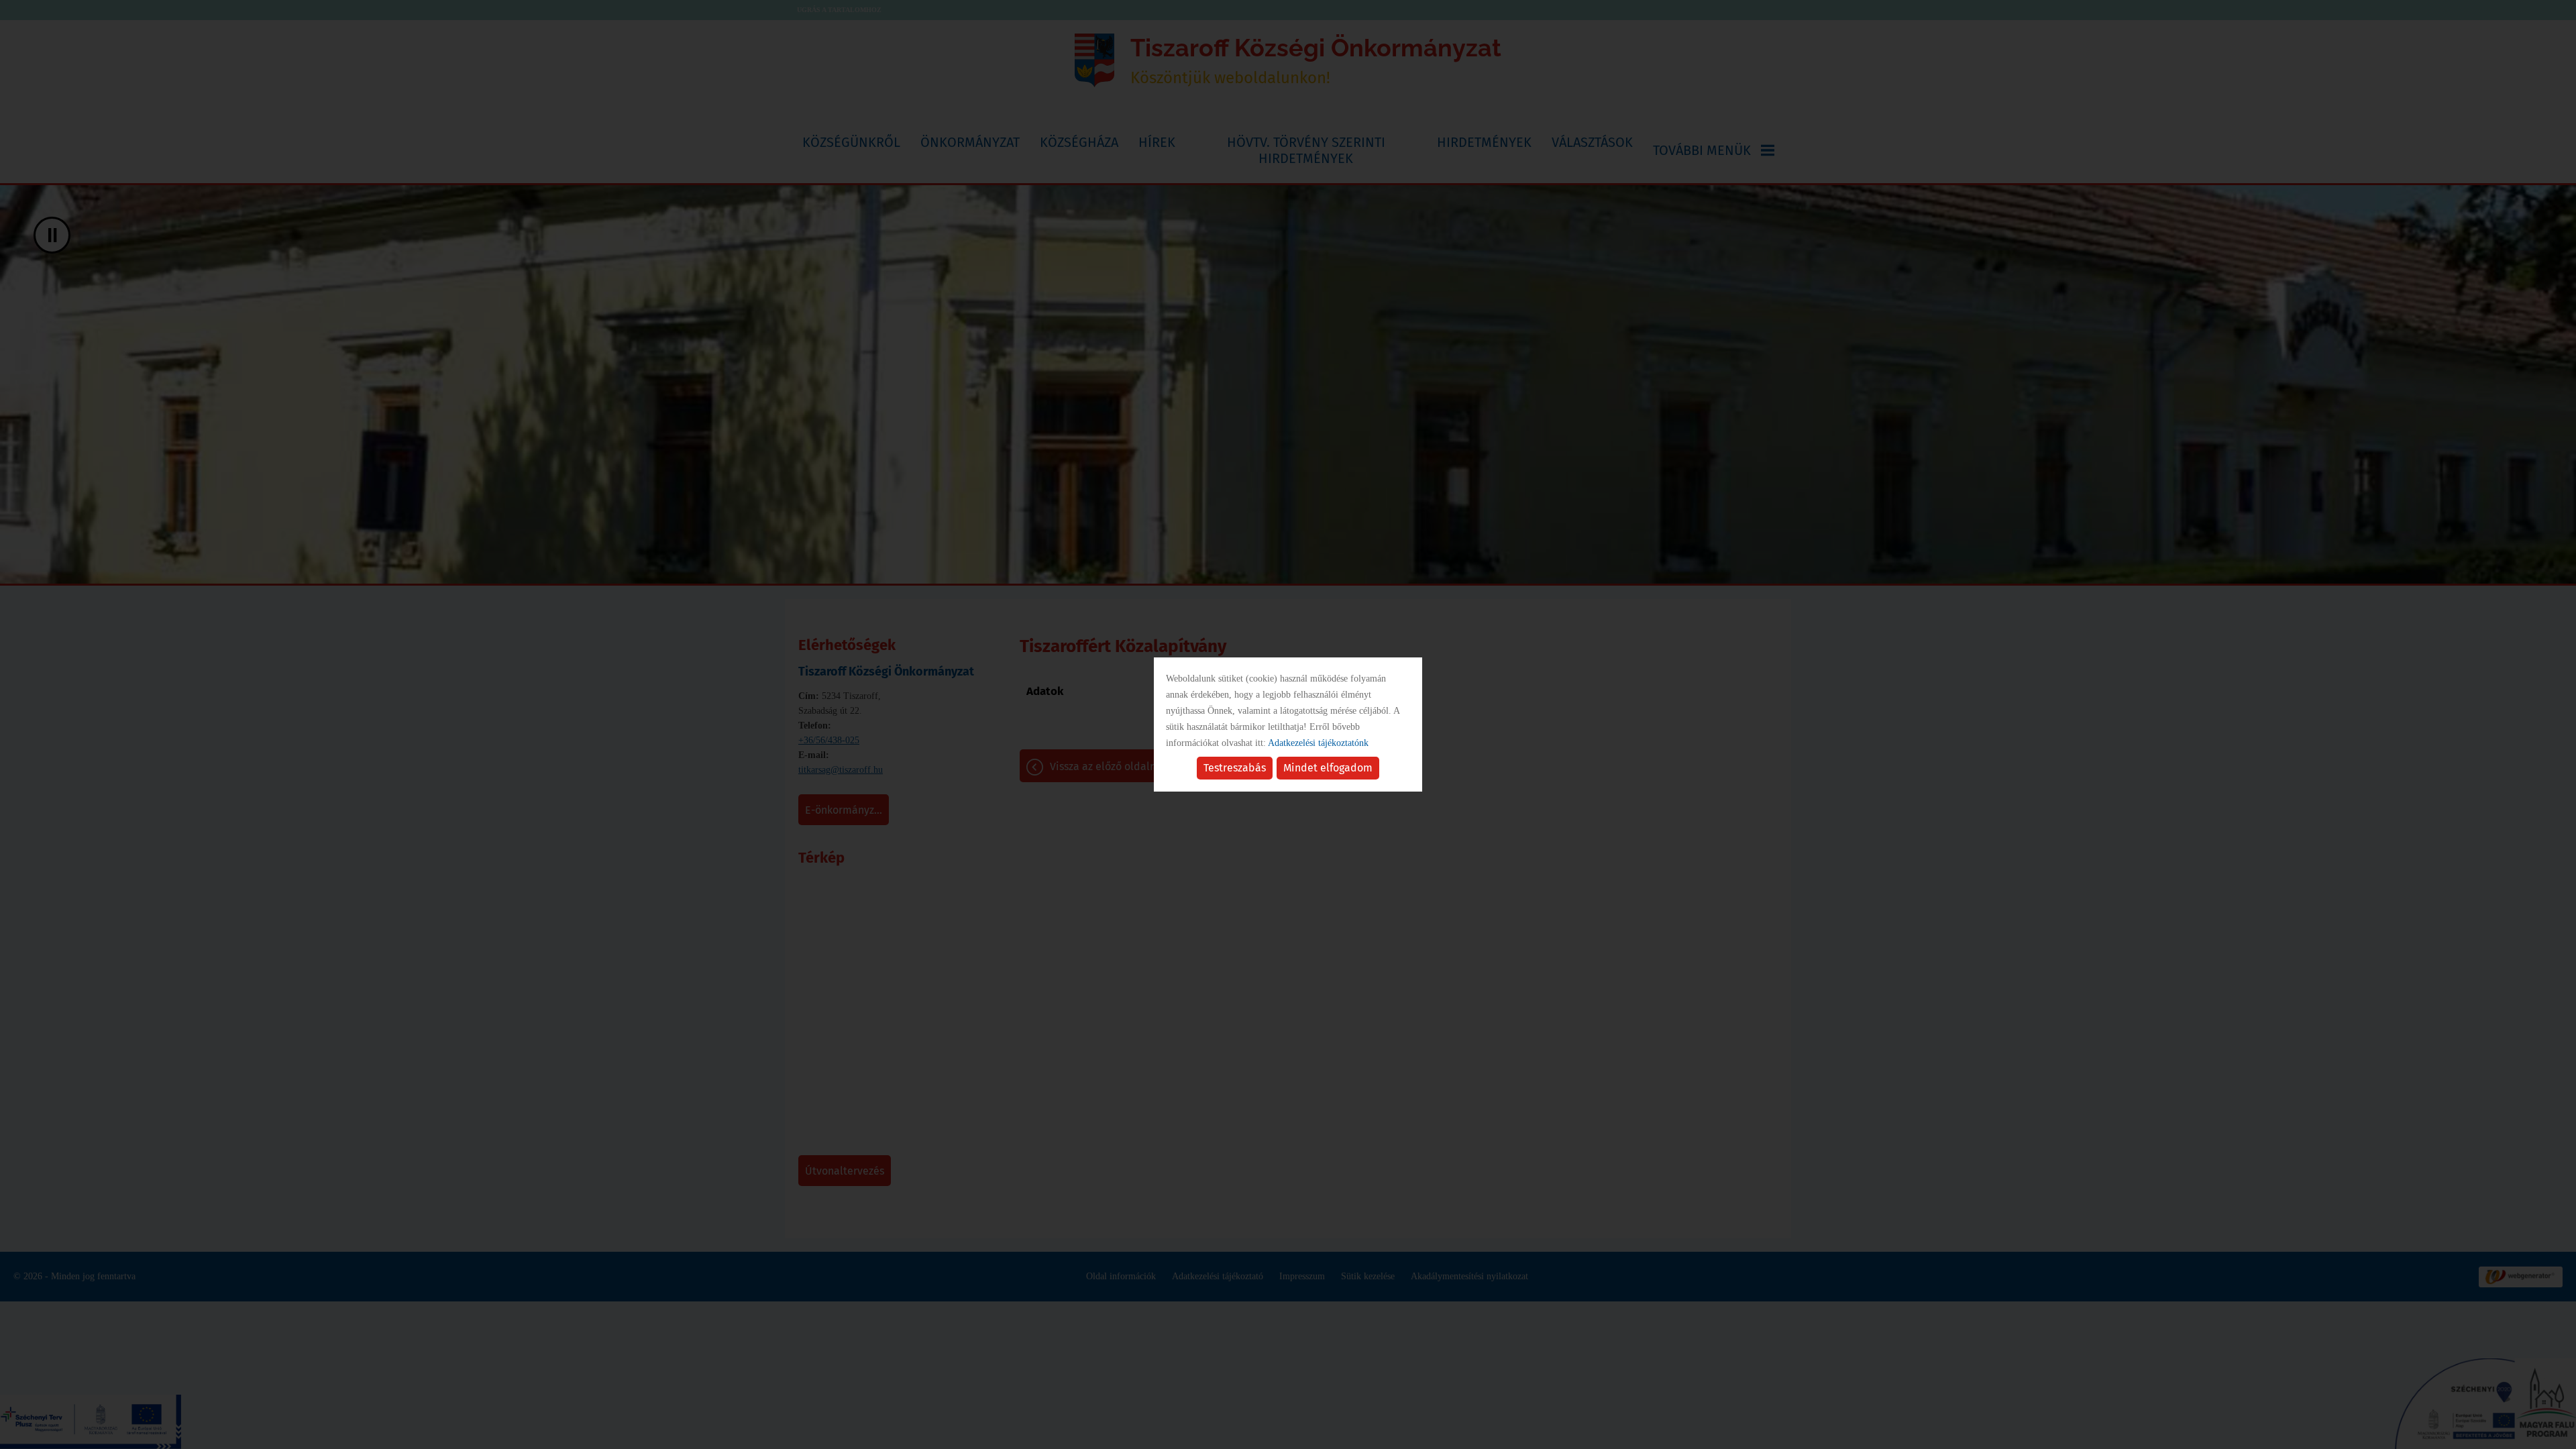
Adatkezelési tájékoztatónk (1318, 743)
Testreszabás (1235, 768)
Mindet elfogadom (1328, 768)
